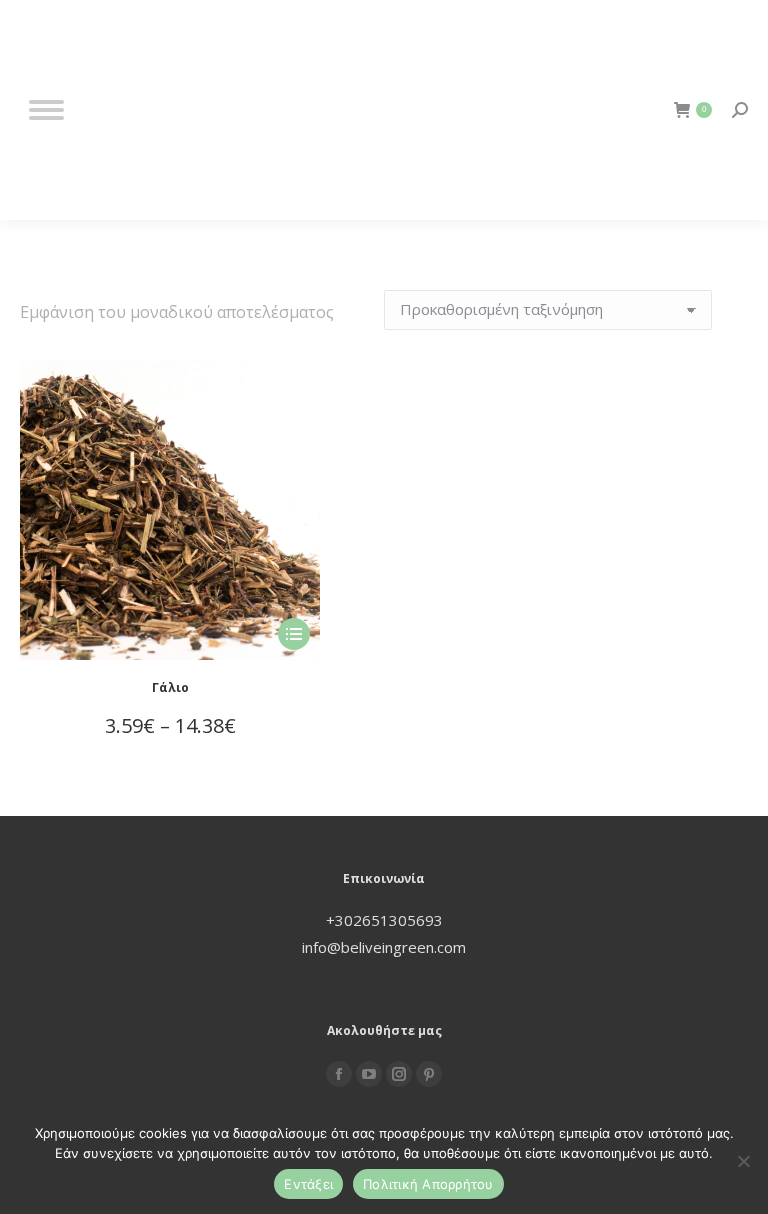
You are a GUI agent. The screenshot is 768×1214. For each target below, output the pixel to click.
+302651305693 (384, 920)
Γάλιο (170, 687)
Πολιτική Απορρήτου (428, 1184)
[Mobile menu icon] (46, 110)
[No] (743, 1161)
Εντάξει (308, 1184)
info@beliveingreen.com (384, 947)
